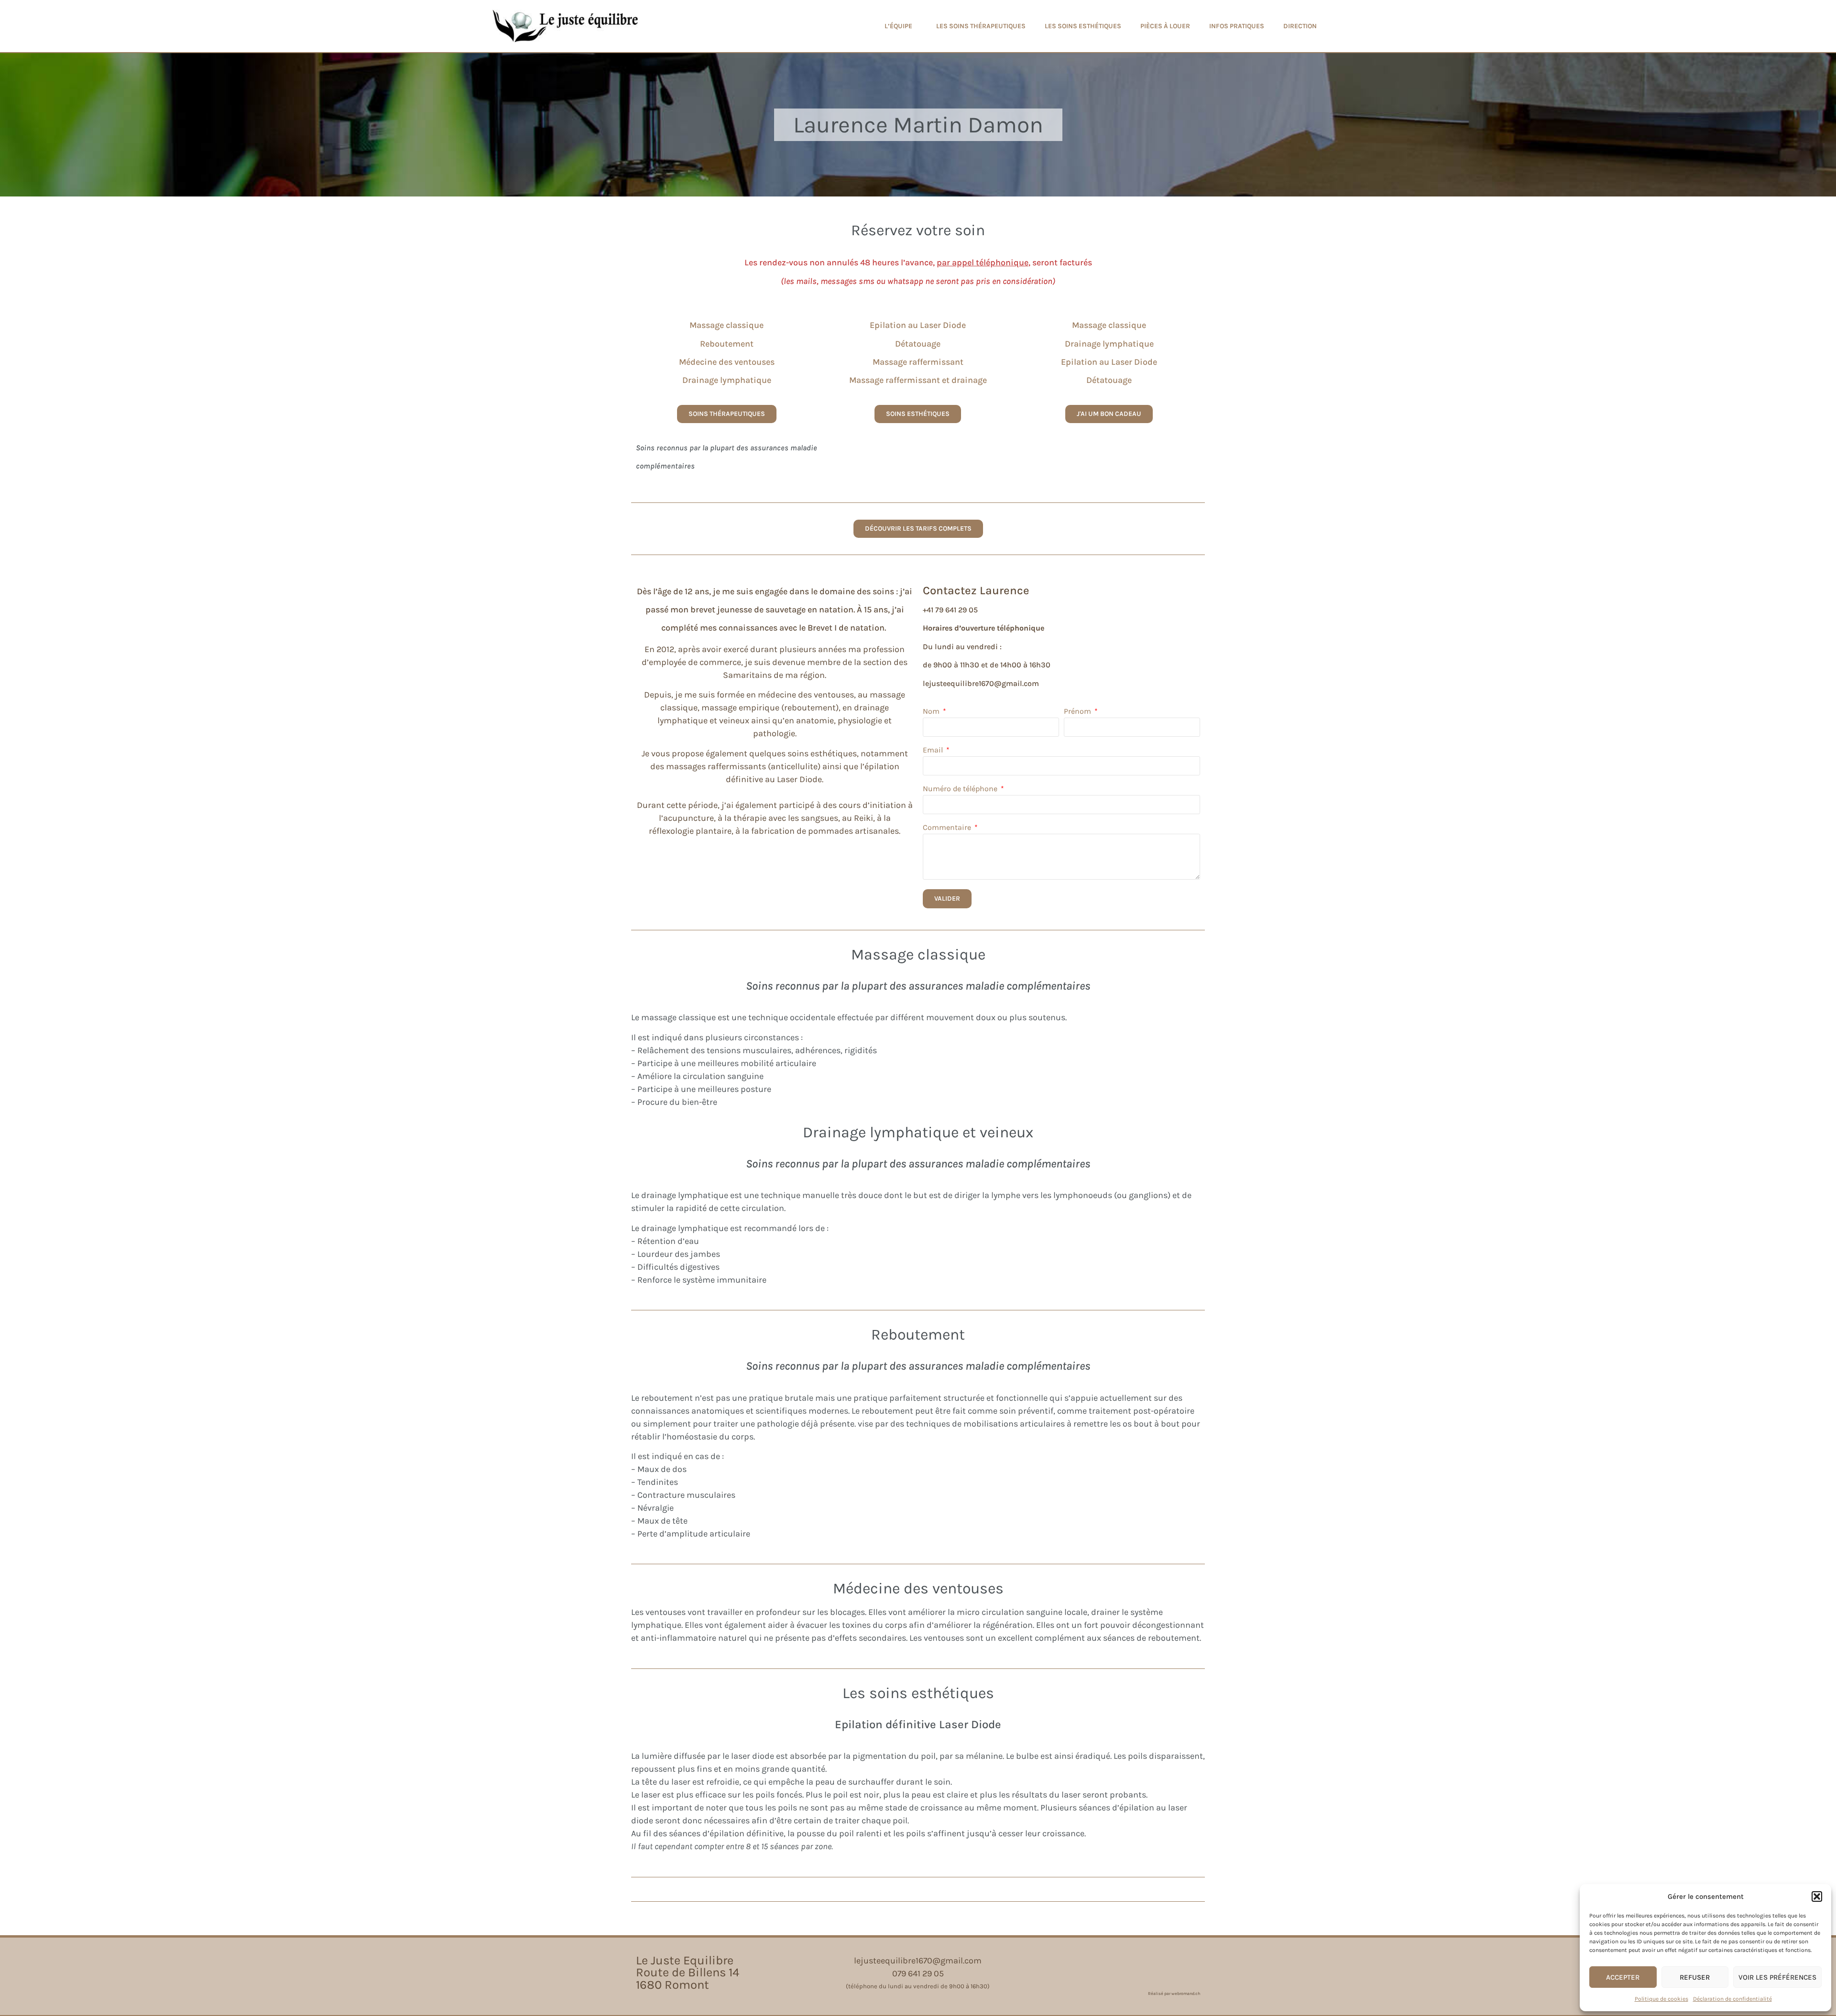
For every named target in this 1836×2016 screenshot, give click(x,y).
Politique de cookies (1661, 1999)
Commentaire (948, 828)
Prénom (1078, 712)
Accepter (1623, 1977)
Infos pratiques (1237, 26)
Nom (932, 712)
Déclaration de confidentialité (1732, 1999)
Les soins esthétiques (1083, 26)
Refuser (1695, 1977)
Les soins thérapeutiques (981, 26)
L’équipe (898, 26)
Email (934, 750)
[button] (1817, 1896)
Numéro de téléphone (961, 789)
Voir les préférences (1777, 1977)
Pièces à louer (1165, 26)
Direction (1300, 26)
